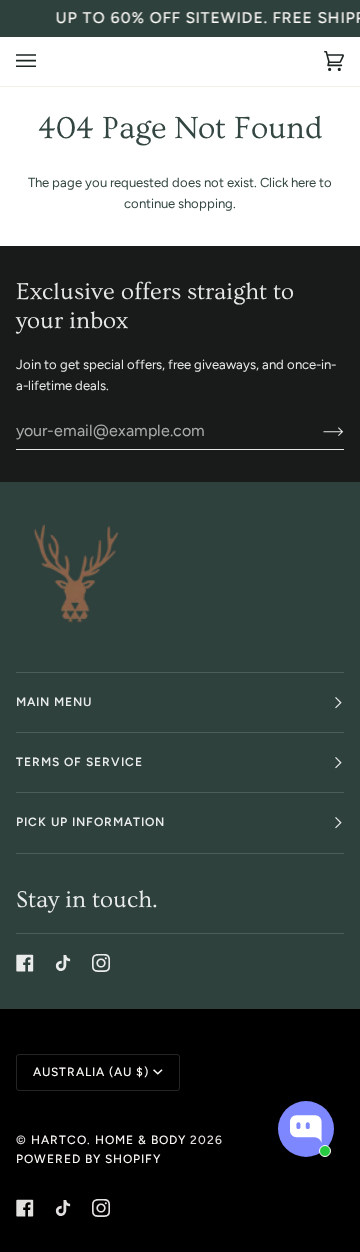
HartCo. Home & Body (108, 1140)
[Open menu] (46, 61)
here (303, 182)
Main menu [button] (54, 702)
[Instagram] (101, 963)
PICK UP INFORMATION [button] (90, 822)
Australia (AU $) (91, 1072)
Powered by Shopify (88, 1159)
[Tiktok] (63, 963)
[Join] (317, 431)
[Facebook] (25, 963)
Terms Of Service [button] (79, 762)
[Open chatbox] (306, 1129)
